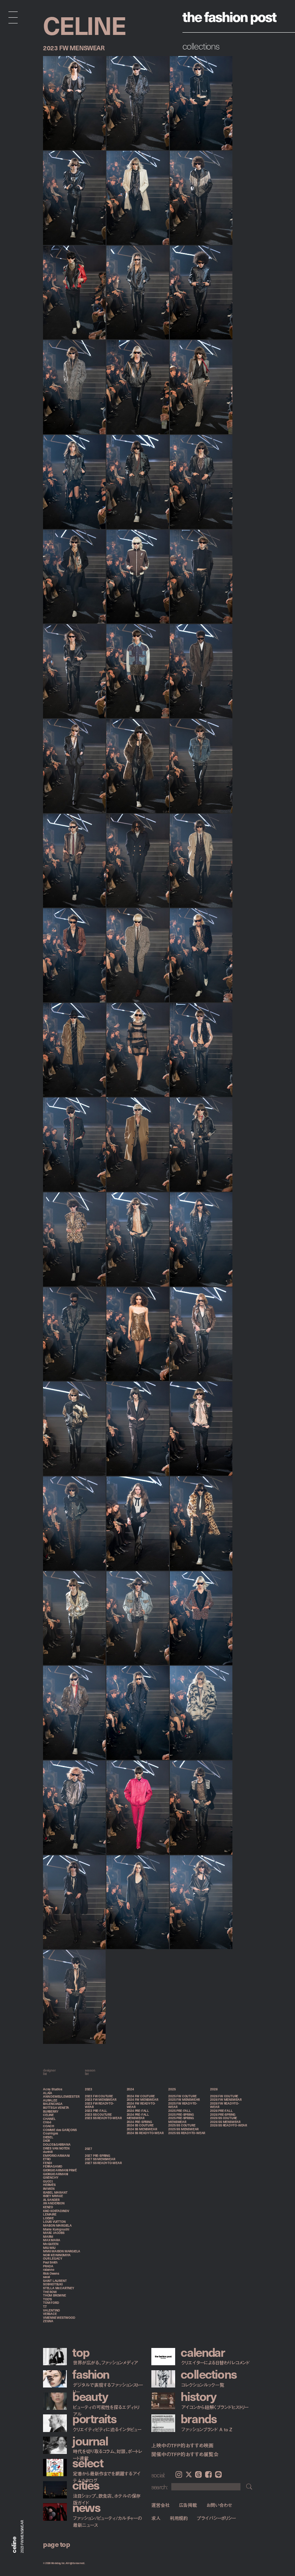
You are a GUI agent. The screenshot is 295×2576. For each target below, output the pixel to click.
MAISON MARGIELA (57, 2225)
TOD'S (47, 2299)
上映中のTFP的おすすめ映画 (182, 2445)
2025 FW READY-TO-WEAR (183, 2105)
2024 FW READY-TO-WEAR (141, 2105)
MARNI (48, 2237)
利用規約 (179, 2518)
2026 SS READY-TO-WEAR (229, 2125)
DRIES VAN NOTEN (56, 2148)
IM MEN (49, 2189)
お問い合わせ (219, 2505)
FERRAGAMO (53, 2166)
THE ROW (50, 2292)
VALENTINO (51, 2310)
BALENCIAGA (53, 2104)
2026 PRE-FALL (221, 2111)
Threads (198, 2474)
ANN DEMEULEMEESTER (61, 2097)
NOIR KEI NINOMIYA (57, 2255)
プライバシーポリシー (216, 2518)
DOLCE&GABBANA (57, 2144)
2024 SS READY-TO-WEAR (145, 2133)
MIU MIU (49, 2248)
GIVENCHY (51, 2178)
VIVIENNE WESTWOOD (59, 2318)
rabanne (49, 2270)
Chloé (47, 2122)
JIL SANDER (51, 2200)
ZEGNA (48, 2321)
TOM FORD (51, 2303)
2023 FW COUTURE (99, 2096)
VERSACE (50, 2314)
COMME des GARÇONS (60, 2130)
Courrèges (51, 2133)
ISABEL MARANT (55, 2192)
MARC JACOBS (54, 2233)
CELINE (48, 2115)
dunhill (48, 2152)
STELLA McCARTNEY (59, 2288)
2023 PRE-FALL (96, 2111)
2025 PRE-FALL (179, 2111)
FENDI (47, 2163)
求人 (156, 2518)
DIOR (46, 2141)
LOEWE (48, 2218)
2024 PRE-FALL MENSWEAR (138, 2116)
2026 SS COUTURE (224, 2118)
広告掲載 (188, 2505)
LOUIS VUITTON (54, 2222)
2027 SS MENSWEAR (100, 2159)
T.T (45, 2306)
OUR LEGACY (53, 2259)
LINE (218, 2474)
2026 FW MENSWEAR (226, 2100)
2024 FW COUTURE (141, 2096)
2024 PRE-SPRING (139, 2122)
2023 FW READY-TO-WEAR (99, 2105)
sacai (46, 2277)
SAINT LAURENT (55, 2281)
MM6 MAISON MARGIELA (62, 2251)
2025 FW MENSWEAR (184, 2100)
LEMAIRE (50, 2214)
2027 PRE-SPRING (98, 2156)
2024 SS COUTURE (140, 2125)
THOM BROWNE (55, 2295)
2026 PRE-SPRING (223, 2115)
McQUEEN (51, 2244)
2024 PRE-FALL (138, 2111)
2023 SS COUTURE (98, 2115)
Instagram (179, 2474)
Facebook (208, 2474)
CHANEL (49, 2119)
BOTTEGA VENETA (56, 2108)
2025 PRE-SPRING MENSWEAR (181, 2120)
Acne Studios (53, 2089)
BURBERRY (51, 2111)
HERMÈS (49, 2185)
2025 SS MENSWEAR (183, 2129)
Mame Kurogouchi (56, 2229)
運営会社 (161, 2505)
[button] (159, 61)
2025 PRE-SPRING (181, 2115)
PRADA (48, 2266)
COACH (49, 2126)
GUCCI (48, 2181)
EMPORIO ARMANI (56, 2156)
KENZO (48, 2207)
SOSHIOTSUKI (53, 2284)
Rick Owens (51, 2273)
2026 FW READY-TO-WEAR (225, 2105)
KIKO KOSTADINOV (56, 2211)
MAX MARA (51, 2240)
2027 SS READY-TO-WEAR (103, 2163)
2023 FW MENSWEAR (101, 2100)
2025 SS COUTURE (182, 2125)
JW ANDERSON (54, 2203)
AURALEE (50, 2100)
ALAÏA (48, 2093)
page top (56, 2544)
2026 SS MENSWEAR (225, 2122)
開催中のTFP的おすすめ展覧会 (185, 2454)
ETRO (47, 2159)
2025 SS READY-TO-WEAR (187, 2133)
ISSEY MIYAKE (53, 2196)
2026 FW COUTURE (224, 2096)
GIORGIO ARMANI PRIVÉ (60, 2170)
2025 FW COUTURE (182, 2096)
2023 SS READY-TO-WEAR (103, 2118)
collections (201, 46)
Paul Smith (50, 2262)
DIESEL (48, 2137)
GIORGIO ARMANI (56, 2174)
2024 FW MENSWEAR (143, 2100)
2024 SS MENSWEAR (142, 2129)
